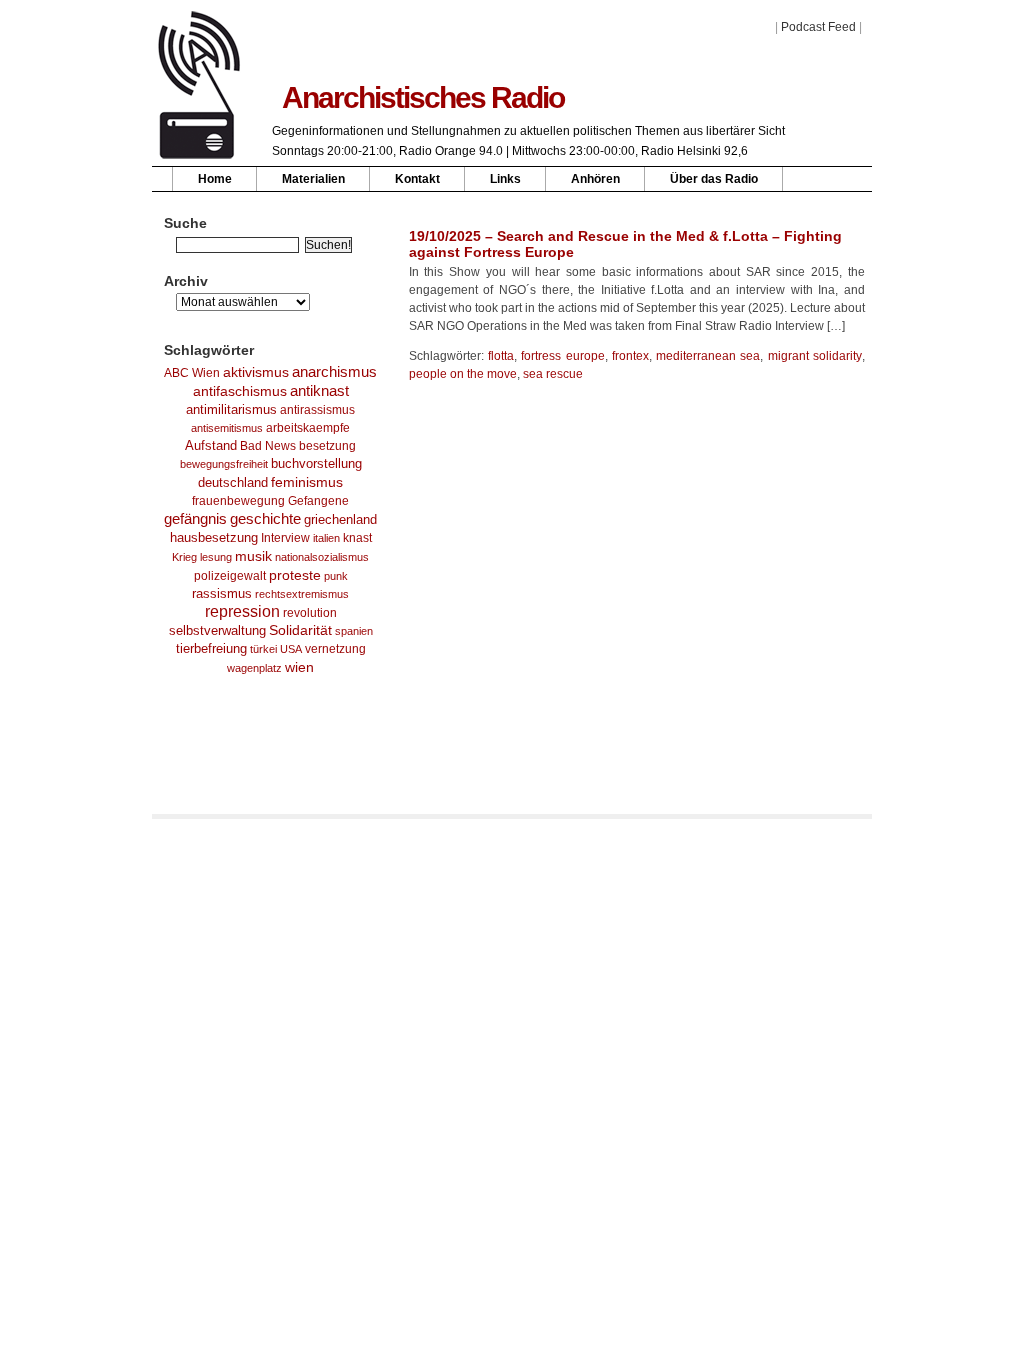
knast (357, 538)
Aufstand (211, 446)
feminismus (307, 482)
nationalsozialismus (322, 557)
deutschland (233, 483)
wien (299, 667)
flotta (501, 356)
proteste (295, 575)
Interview (285, 538)
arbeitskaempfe (308, 428)
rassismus (222, 593)
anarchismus (334, 371)
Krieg (184, 557)
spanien (354, 631)
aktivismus (256, 372)
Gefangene (318, 501)
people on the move (463, 374)
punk (336, 576)
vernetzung (335, 648)
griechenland (340, 519)
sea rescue (553, 374)
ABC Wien (192, 373)
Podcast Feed (818, 27)
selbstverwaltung (217, 630)
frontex (630, 356)
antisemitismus (227, 428)
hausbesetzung (214, 537)
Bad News (268, 446)
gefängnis (195, 519)
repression (242, 611)
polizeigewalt (230, 576)
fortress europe (562, 356)
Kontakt (417, 179)
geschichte (265, 519)
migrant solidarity (815, 356)
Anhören (595, 179)
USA (291, 649)
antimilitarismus (231, 410)
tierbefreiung (211, 649)
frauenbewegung (238, 501)
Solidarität (300, 630)
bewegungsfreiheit (224, 464)
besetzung (327, 446)
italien (326, 538)
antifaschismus (240, 391)
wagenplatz (254, 668)
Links (505, 179)
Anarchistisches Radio (423, 97)
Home (215, 179)
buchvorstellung (316, 463)
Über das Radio (714, 179)
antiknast (319, 391)
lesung (216, 557)
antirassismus (317, 410)
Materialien (313, 179)
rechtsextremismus (302, 594)
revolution (310, 613)
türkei (263, 649)
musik (253, 556)
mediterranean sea (708, 356)
